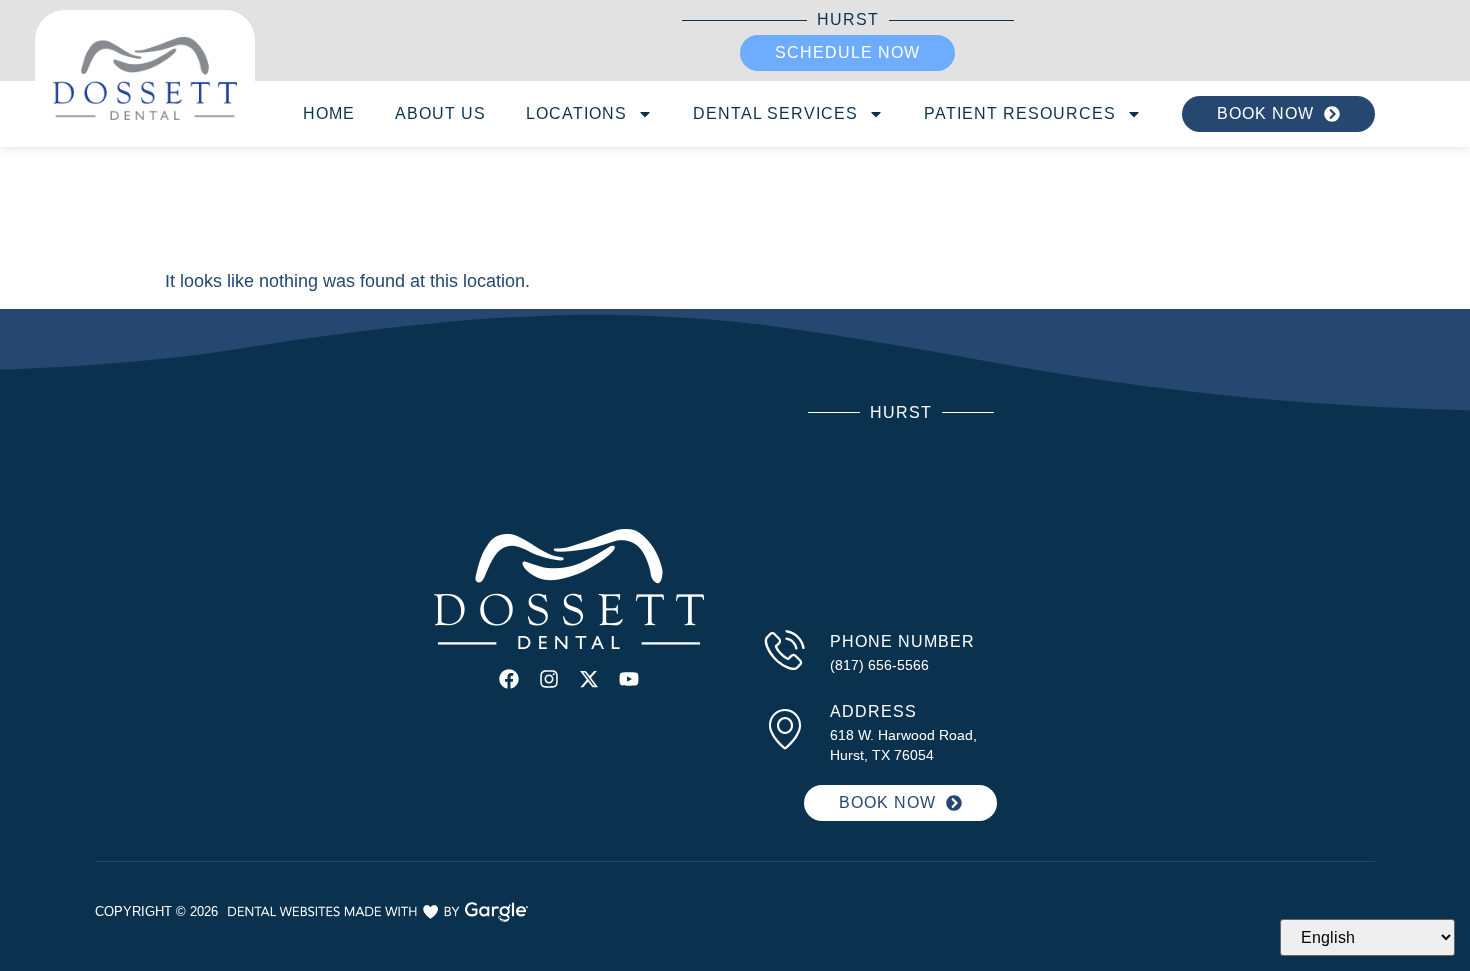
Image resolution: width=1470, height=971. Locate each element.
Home (329, 113)
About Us (440, 113)
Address (873, 711)
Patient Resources (1020, 113)
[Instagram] (549, 679)
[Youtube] (629, 679)
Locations (576, 113)
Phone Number (902, 641)
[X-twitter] (589, 679)
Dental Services (775, 113)
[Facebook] (509, 679)
